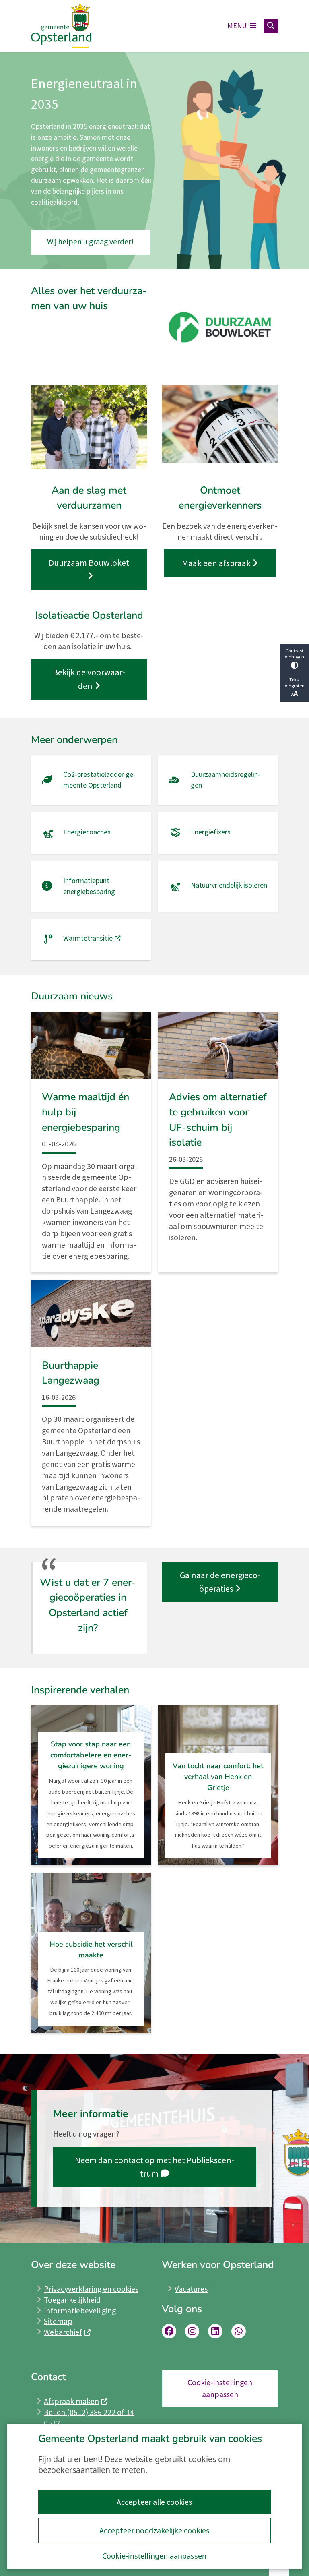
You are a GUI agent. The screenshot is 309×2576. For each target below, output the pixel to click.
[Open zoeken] (271, 26)
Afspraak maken (71, 2401)
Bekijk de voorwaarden (89, 679)
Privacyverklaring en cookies (91, 2289)
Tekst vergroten (295, 683)
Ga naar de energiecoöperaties (220, 1582)
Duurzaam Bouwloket (89, 563)
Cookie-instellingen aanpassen (154, 2556)
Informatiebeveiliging (80, 2311)
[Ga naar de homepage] (61, 26)
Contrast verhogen (295, 654)
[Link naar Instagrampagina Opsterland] (192, 2331)
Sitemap (58, 2321)
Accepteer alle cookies (154, 2502)
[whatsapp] (239, 2331)
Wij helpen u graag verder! (90, 242)
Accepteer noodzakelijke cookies (154, 2530)
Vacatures (191, 2289)
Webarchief (63, 2332)
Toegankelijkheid (72, 2300)
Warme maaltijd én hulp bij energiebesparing (85, 1112)
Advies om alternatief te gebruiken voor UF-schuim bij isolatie (218, 1120)
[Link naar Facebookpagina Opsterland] (169, 2331)
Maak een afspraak (216, 563)
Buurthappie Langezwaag (71, 1373)
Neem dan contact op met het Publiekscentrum (154, 2167)
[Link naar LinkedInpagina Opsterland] (215, 2331)
